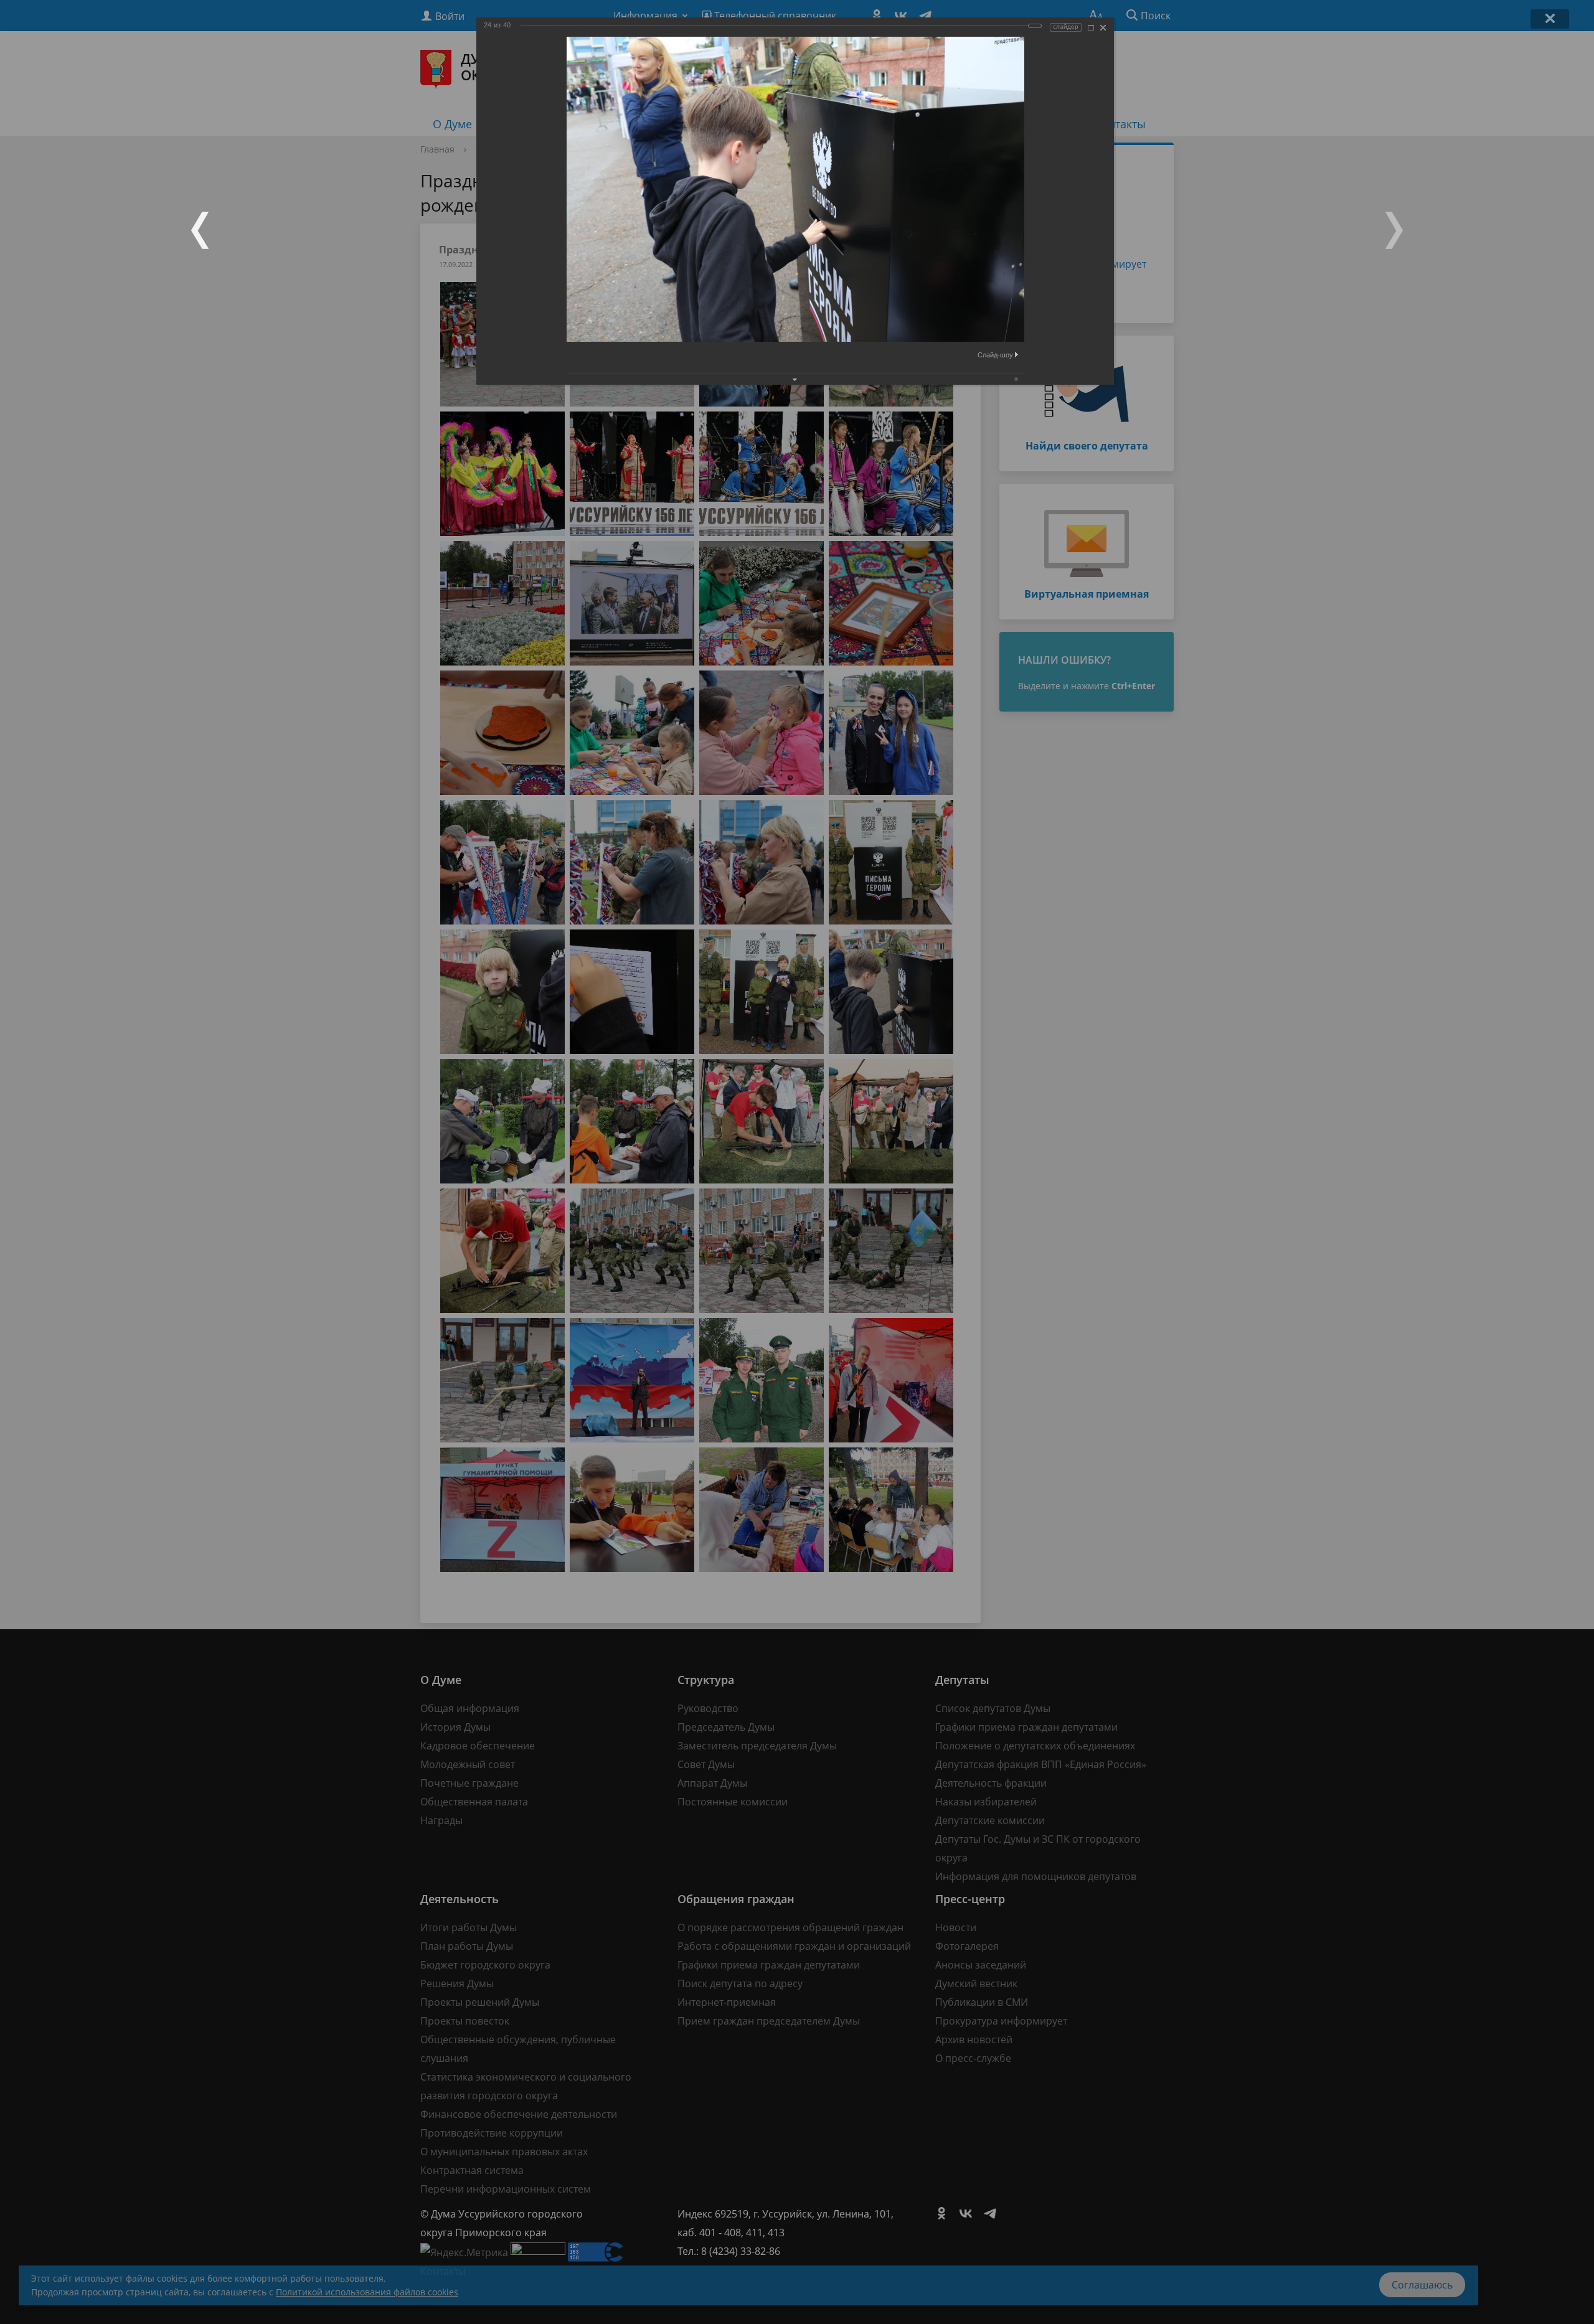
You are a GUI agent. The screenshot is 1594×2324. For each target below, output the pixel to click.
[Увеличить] (1091, 28)
